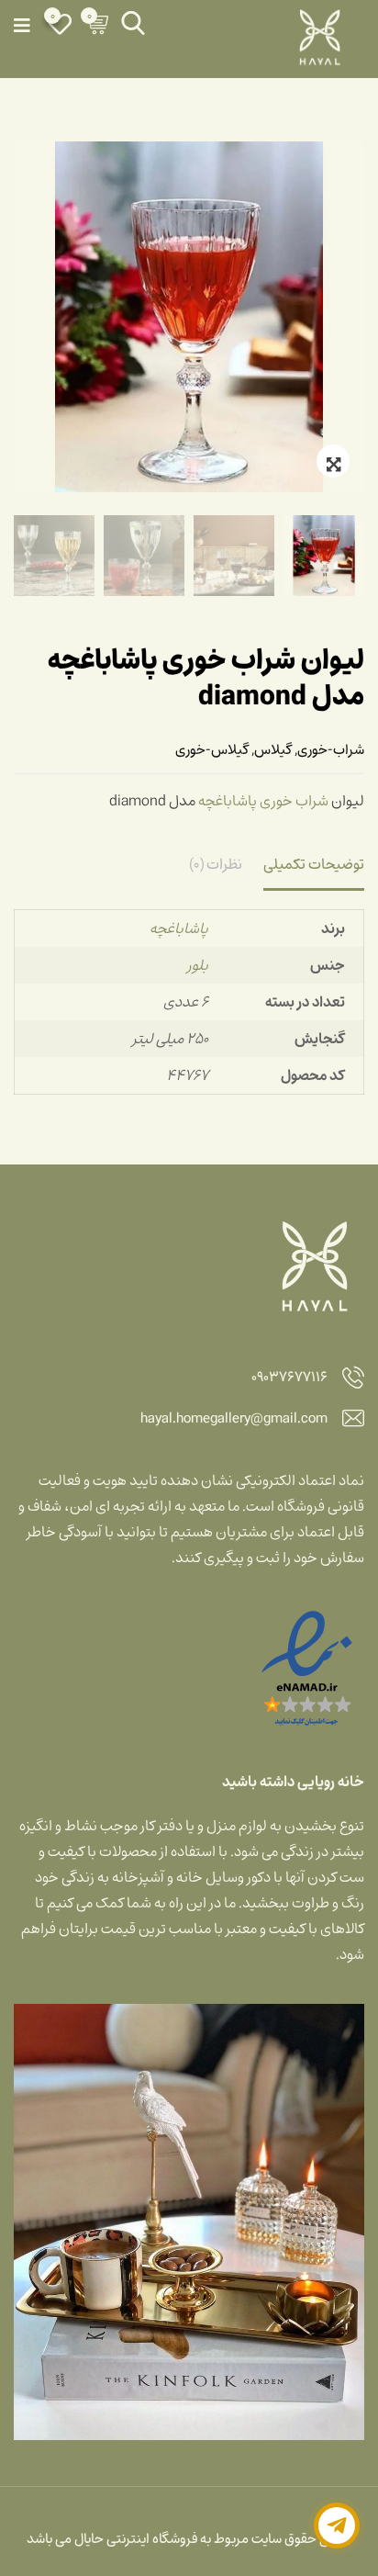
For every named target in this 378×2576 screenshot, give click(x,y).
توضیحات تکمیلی (314, 864)
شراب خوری (294, 801)
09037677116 (289, 1378)
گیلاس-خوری (212, 749)
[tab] (314, 866)
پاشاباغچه (228, 801)
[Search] (133, 23)
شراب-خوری (331, 749)
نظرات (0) (216, 864)
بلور (198, 965)
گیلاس (273, 749)
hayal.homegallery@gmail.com (234, 1419)
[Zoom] (333, 461)
